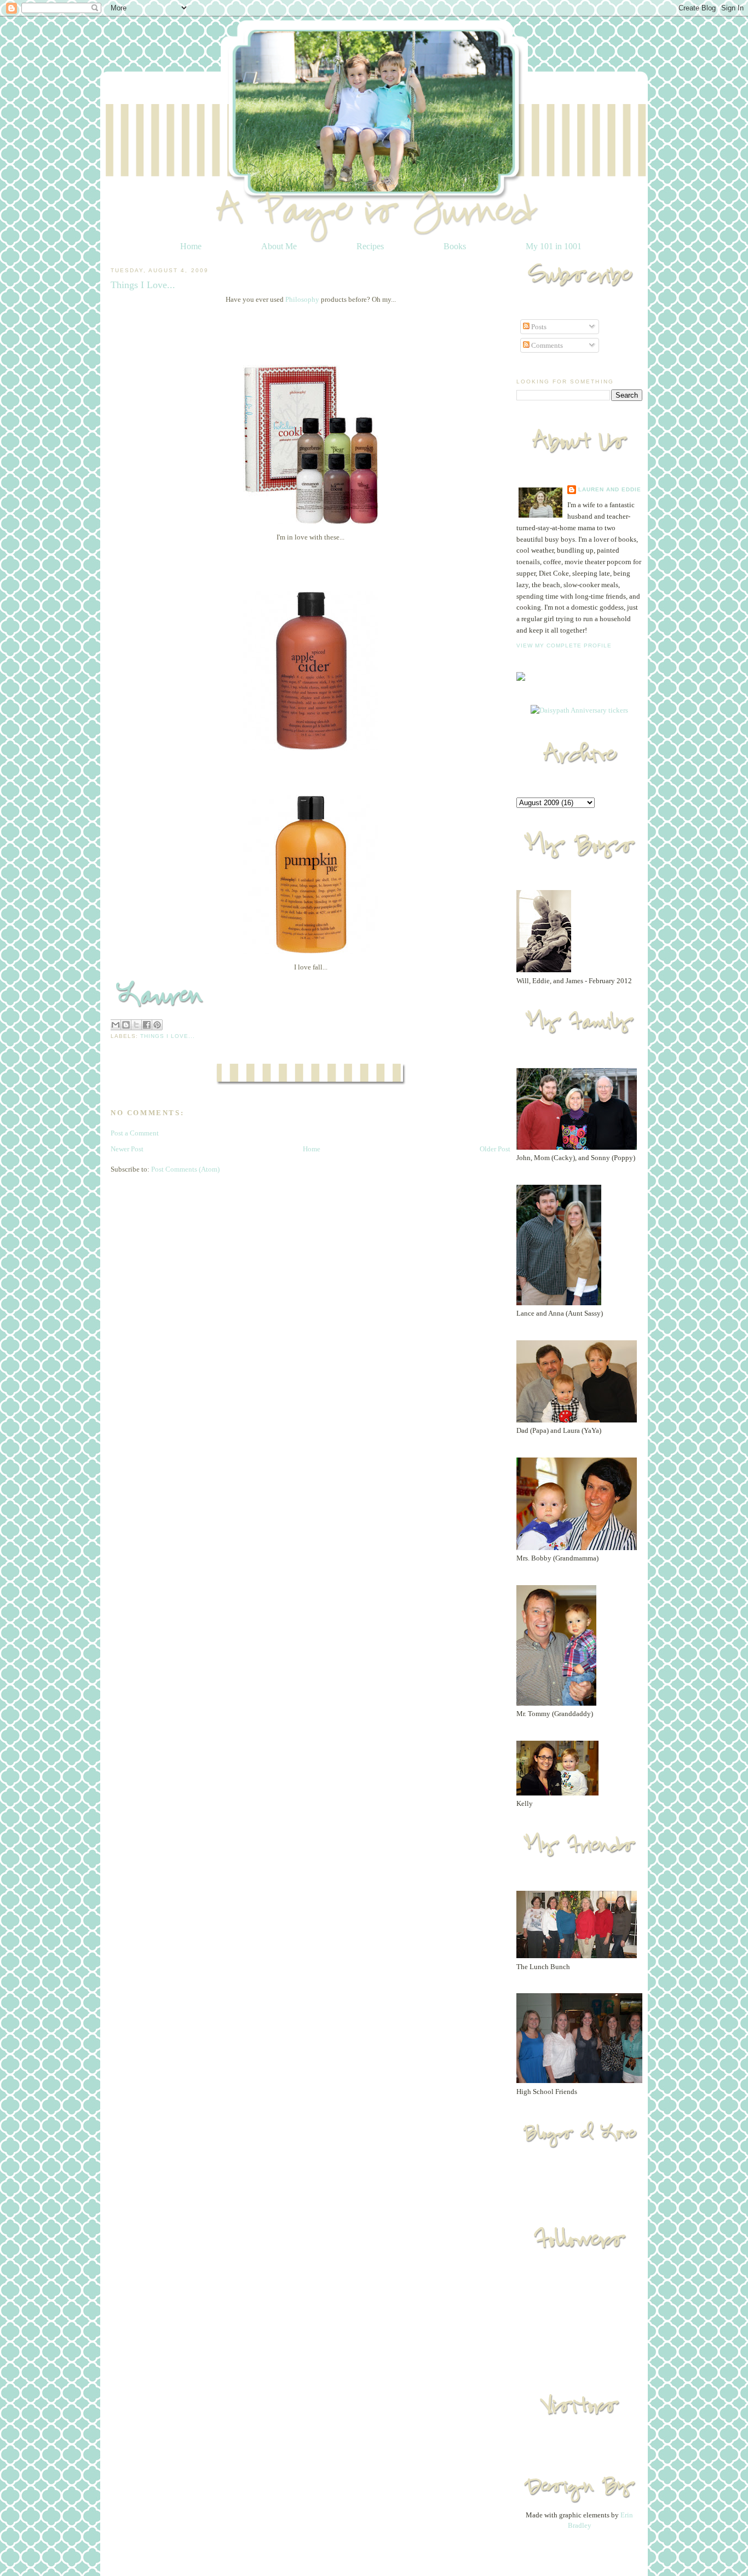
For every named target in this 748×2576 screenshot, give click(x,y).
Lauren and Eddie (610, 489)
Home (191, 246)
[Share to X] (136, 1025)
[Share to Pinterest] (157, 1025)
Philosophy (303, 299)
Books (455, 246)
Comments (546, 345)
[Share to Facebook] (147, 1025)
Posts (538, 327)
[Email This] (116, 1025)
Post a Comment (135, 1133)
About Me (279, 246)
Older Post (495, 1149)
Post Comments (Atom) (185, 1169)
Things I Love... (168, 1036)
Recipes (370, 246)
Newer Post (127, 1149)
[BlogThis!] (126, 1025)
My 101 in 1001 (554, 246)
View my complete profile (564, 646)
